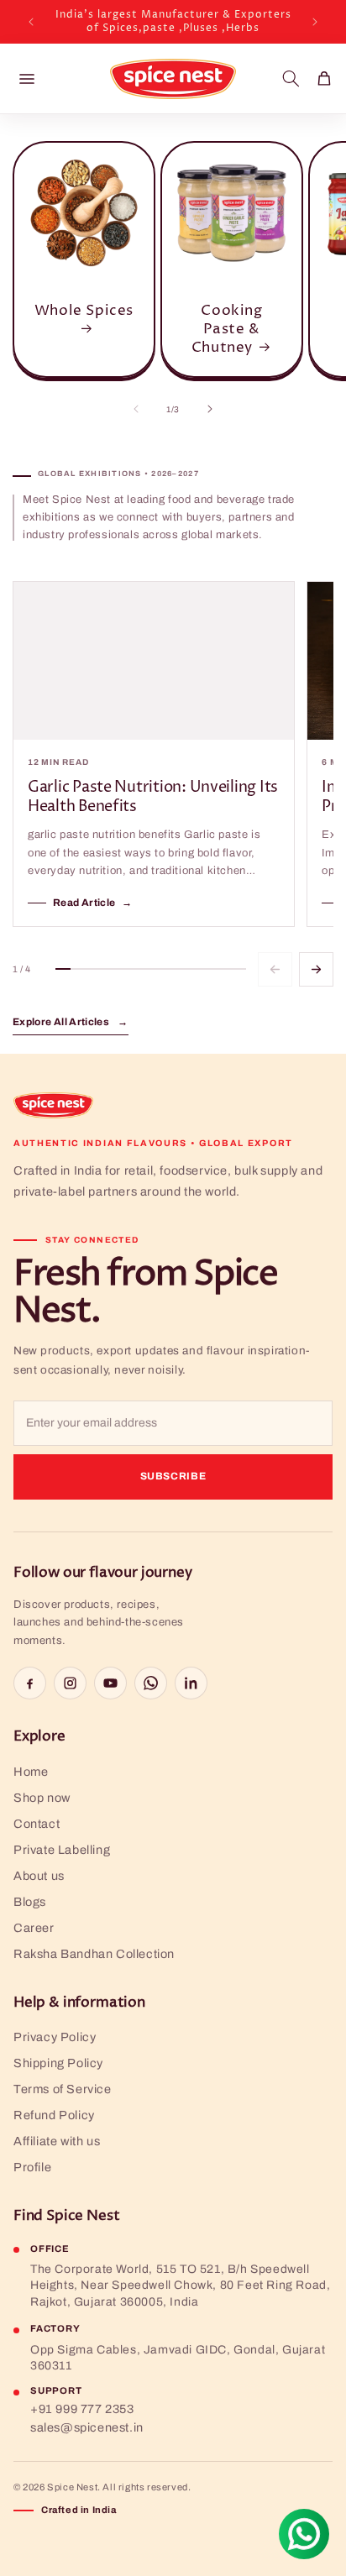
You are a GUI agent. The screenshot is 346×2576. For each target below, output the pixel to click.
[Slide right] (210, 409)
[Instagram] (70, 1683)
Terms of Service (63, 2089)
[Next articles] (316, 969)
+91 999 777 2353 (82, 2409)
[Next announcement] (315, 22)
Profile (32, 2167)
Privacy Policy (55, 2037)
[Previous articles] (275, 969)
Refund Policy (54, 2115)
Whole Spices (84, 311)
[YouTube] (110, 1683)
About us (39, 1876)
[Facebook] (30, 1683)
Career (34, 1928)
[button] (291, 79)
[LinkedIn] (191, 1683)
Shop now (42, 1798)
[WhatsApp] (151, 1683)
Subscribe (173, 1476)
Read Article (93, 903)
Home (31, 1772)
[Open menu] (27, 79)
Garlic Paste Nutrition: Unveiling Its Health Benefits (153, 797)
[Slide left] (136, 409)
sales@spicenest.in (87, 2427)
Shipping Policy (58, 2063)
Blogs (30, 1902)
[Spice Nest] (53, 1105)
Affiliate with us (57, 2141)
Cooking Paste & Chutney (227, 329)
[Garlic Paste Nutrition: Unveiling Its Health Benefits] (154, 661)
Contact (37, 1824)
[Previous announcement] (31, 22)
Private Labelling (62, 1850)
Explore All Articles (71, 1022)
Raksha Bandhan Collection (94, 1954)
